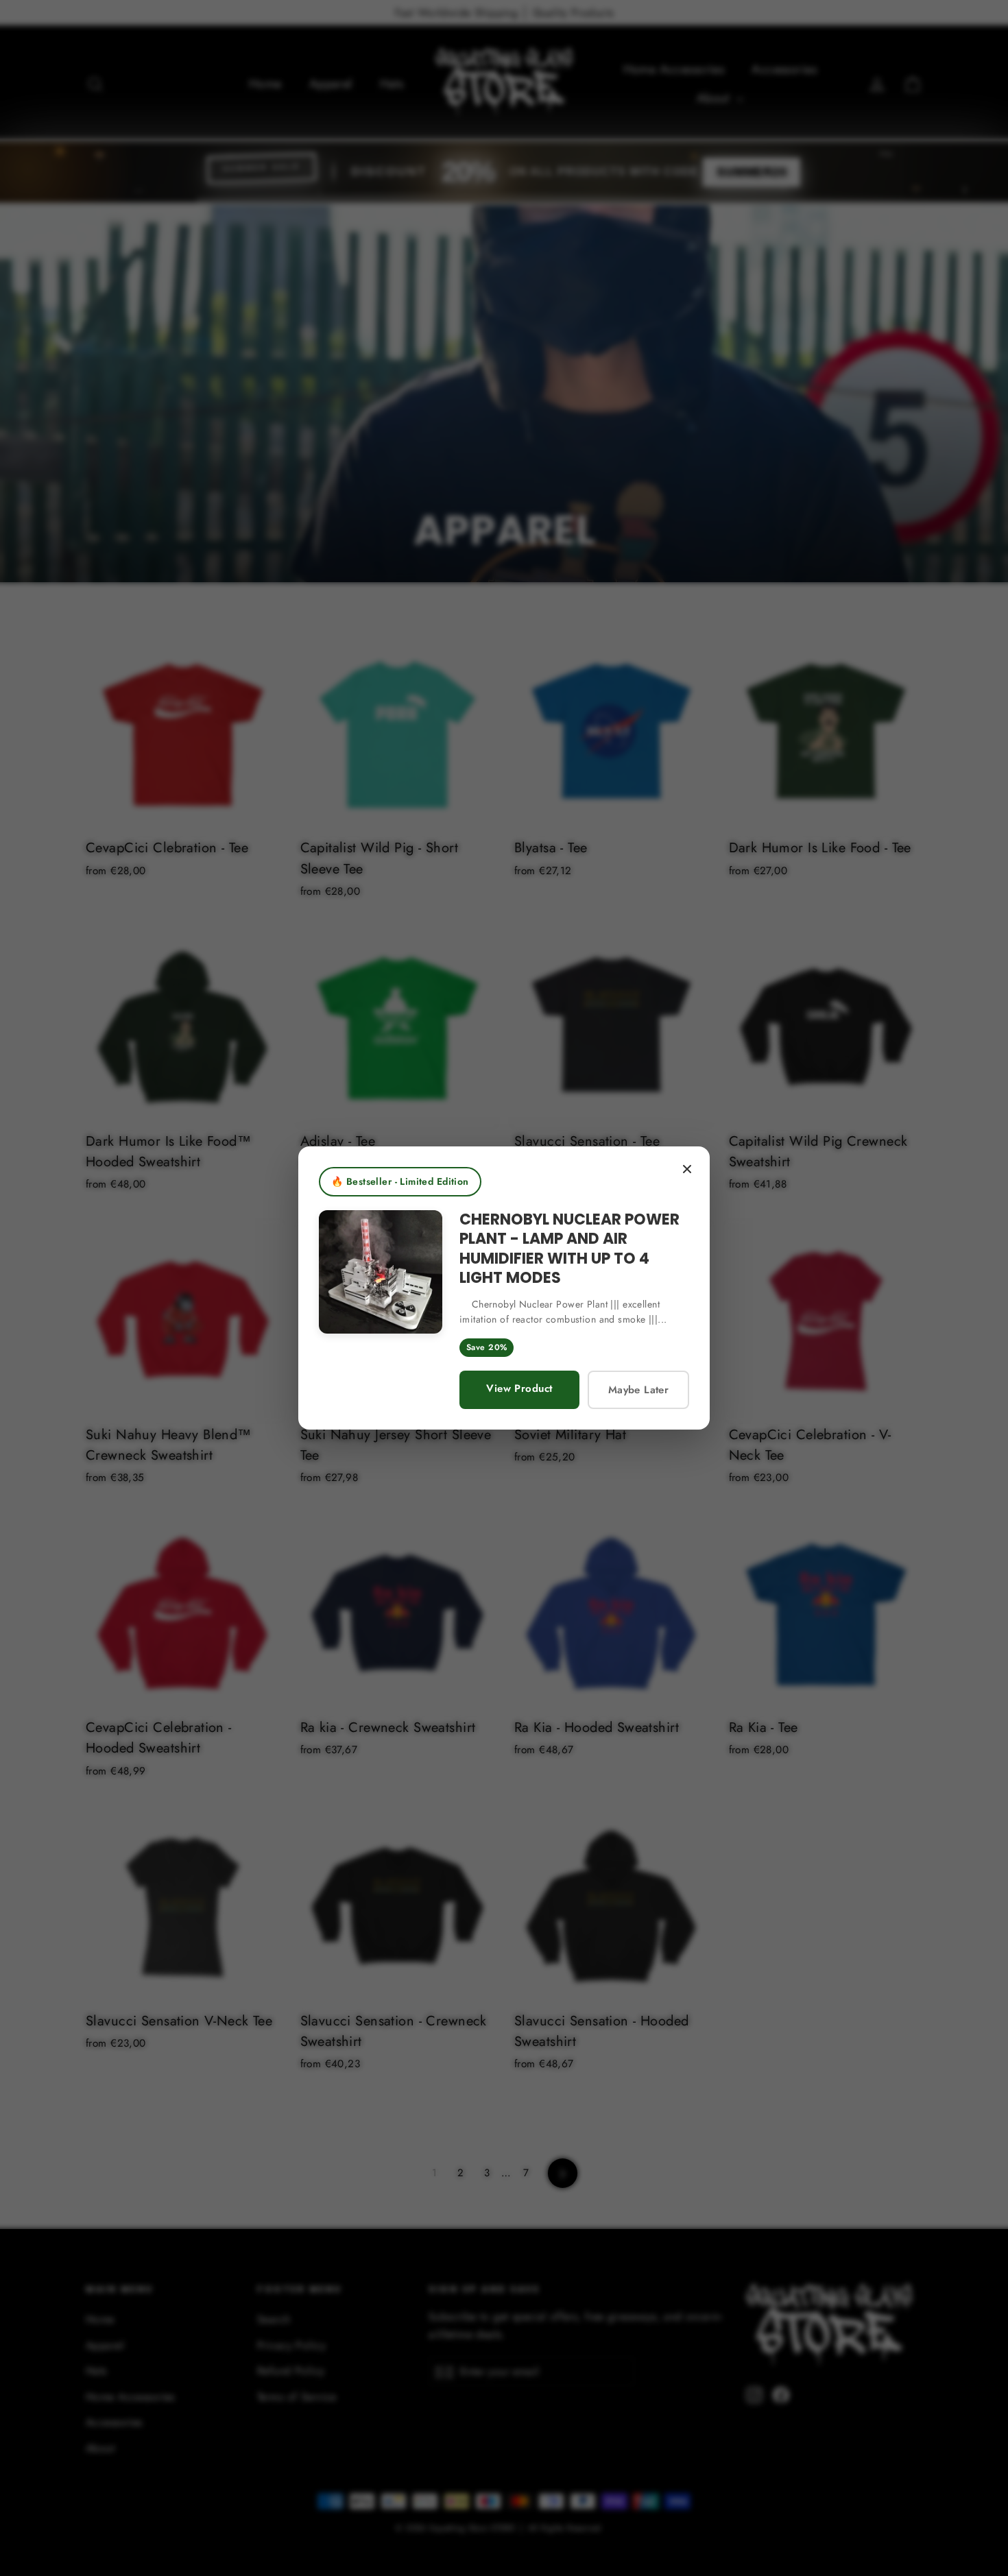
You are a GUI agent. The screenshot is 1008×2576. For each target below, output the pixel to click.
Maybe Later (638, 1390)
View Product (519, 1388)
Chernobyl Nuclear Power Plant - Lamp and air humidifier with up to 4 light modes (569, 1249)
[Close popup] (687, 1169)
